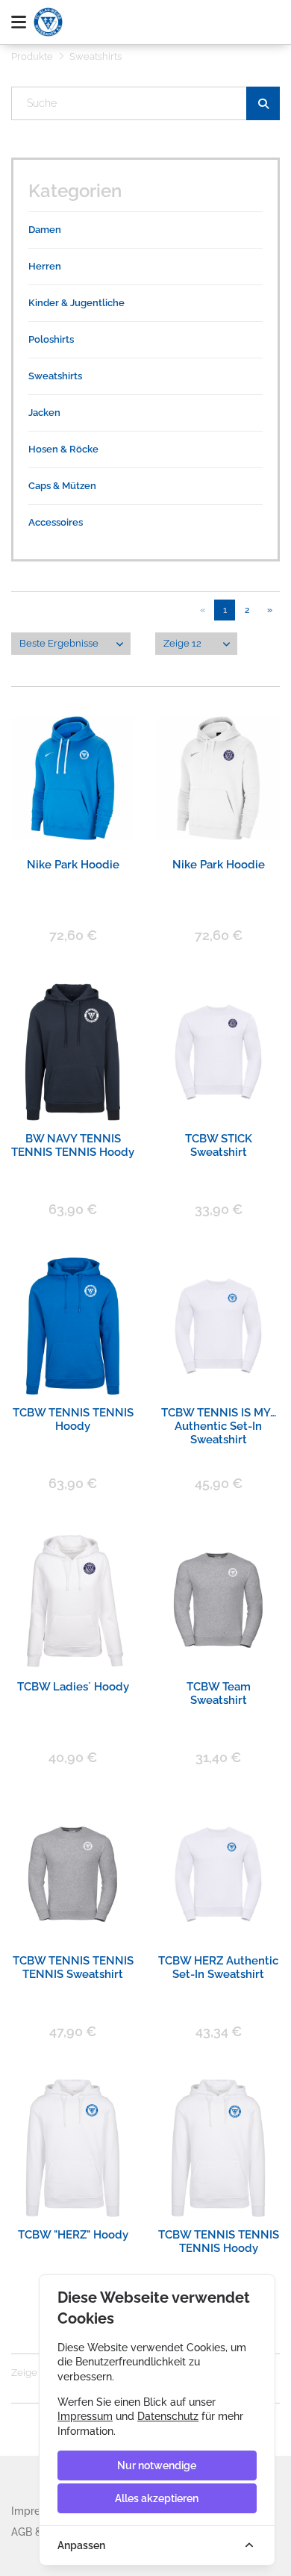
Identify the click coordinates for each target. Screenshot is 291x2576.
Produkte (32, 56)
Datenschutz (168, 2416)
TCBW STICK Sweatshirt (219, 1145)
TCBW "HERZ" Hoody (73, 2235)
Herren (45, 266)
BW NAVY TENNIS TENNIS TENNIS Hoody (73, 1145)
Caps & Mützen (62, 486)
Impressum (85, 2416)
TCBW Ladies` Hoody (73, 1687)
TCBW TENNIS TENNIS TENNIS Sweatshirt (73, 1967)
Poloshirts (51, 339)
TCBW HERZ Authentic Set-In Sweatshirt (218, 1967)
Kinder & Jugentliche (76, 303)
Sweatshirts (55, 376)
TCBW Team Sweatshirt (219, 1693)
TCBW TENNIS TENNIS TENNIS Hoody (219, 2241)
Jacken (44, 413)
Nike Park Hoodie (73, 865)
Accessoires (56, 522)
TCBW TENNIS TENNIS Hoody (73, 1419)
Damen (45, 230)
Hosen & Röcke (63, 449)
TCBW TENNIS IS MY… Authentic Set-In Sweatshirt (219, 1419)
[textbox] (146, 103)
